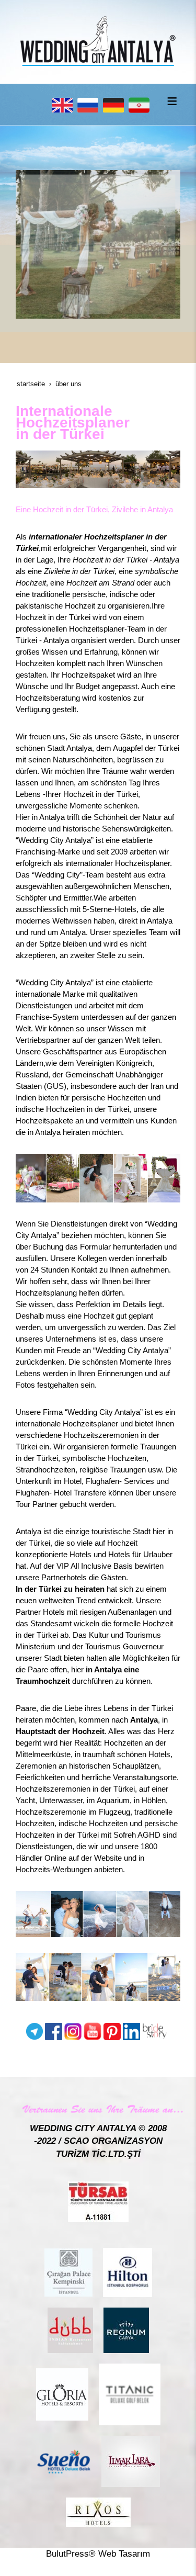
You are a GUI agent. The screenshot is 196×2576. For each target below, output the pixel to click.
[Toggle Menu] (172, 101)
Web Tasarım (124, 2554)
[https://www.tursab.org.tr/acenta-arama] (98, 2201)
